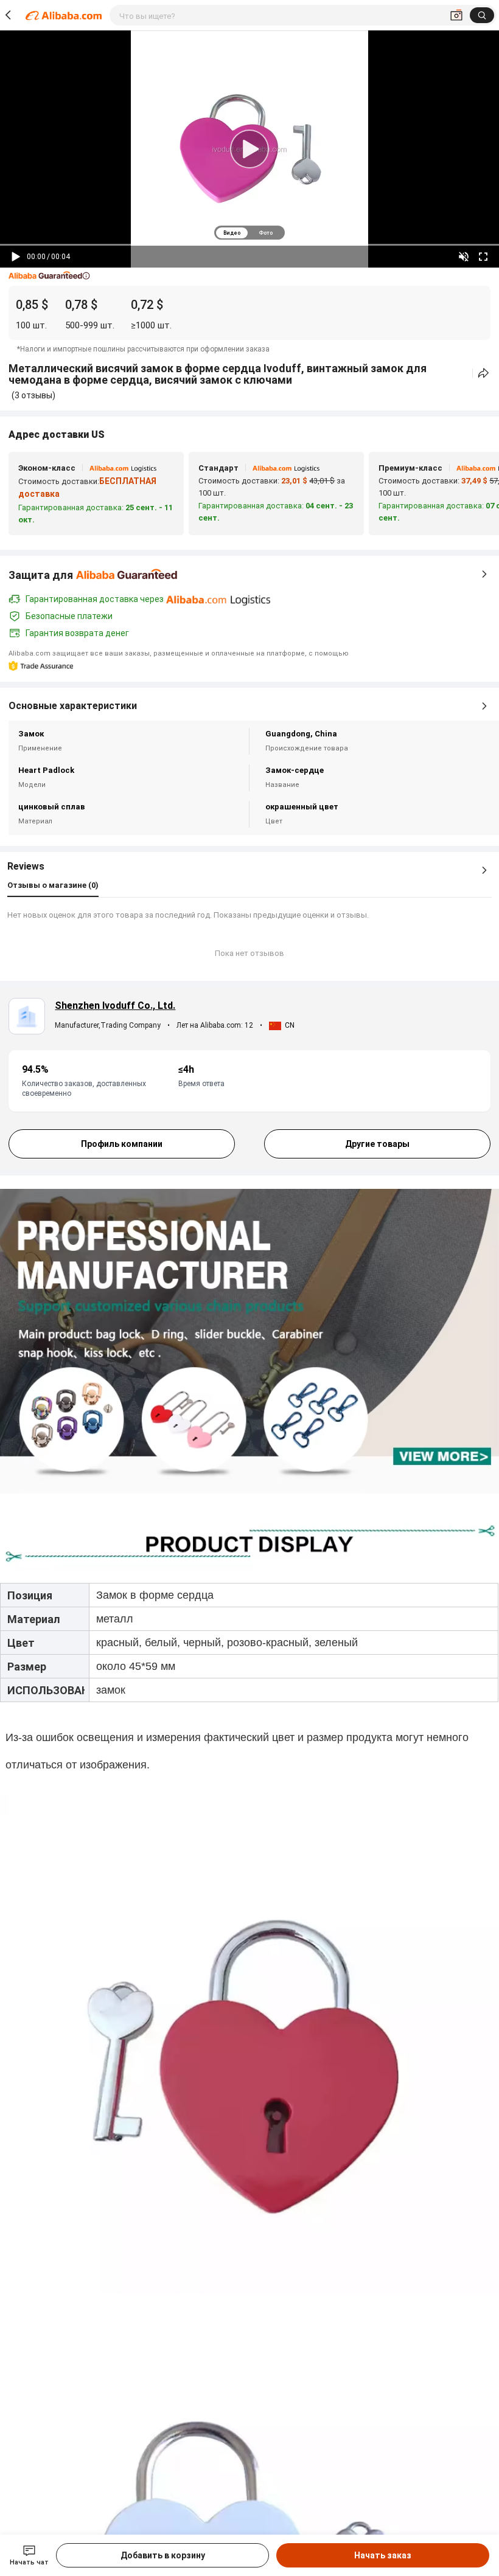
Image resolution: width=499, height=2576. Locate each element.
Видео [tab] (232, 233)
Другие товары (377, 1144)
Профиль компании (122, 1144)
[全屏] (483, 257)
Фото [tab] (266, 233)
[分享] (483, 373)
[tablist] (249, 233)
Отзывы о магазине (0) (53, 885)
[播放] (16, 257)
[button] (49, 276)
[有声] (464, 257)
